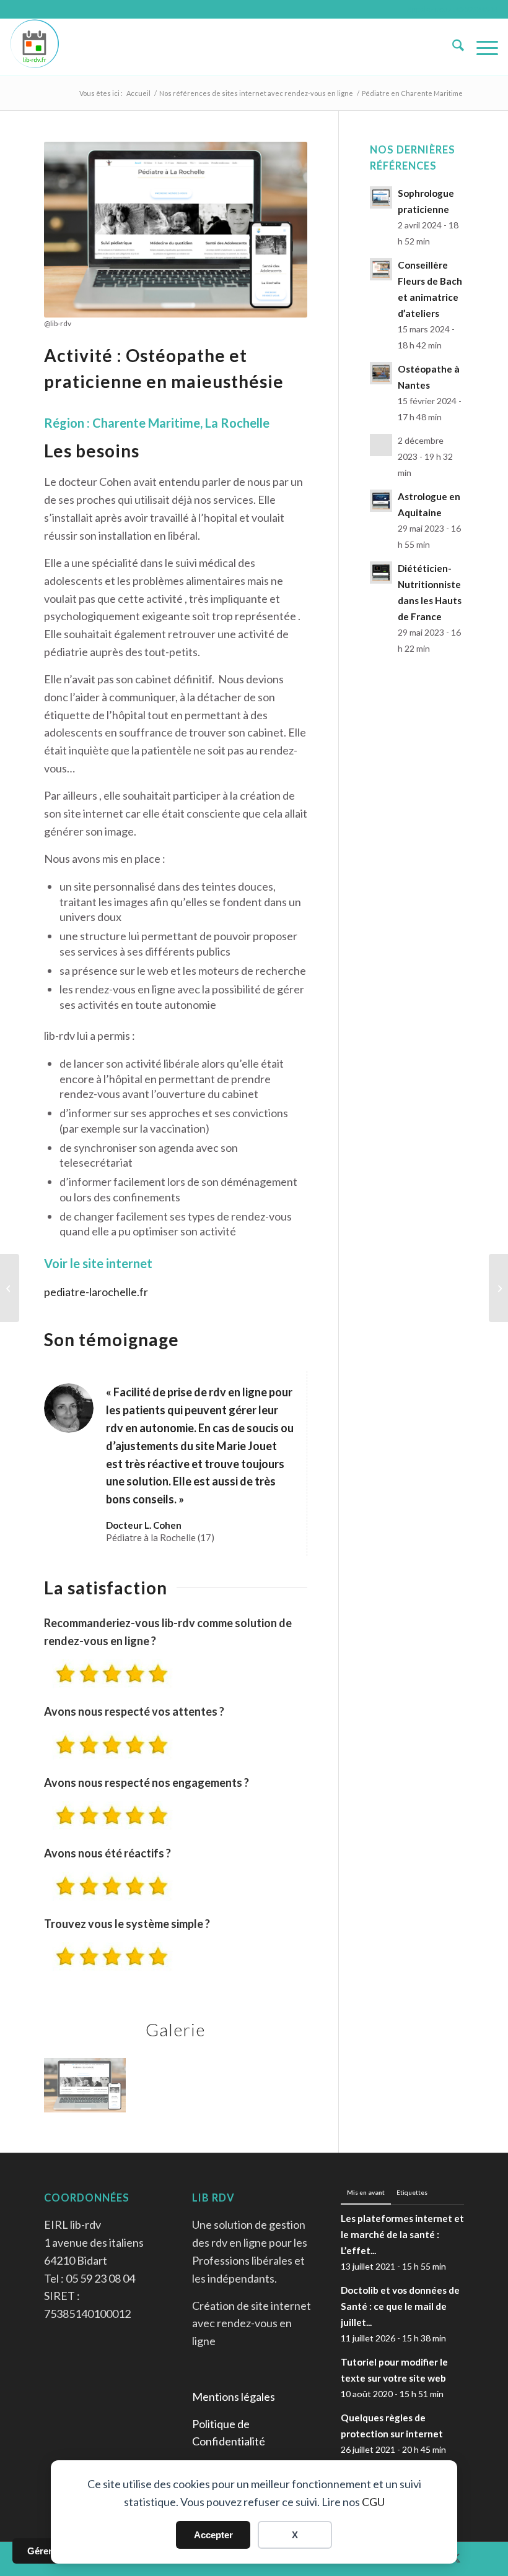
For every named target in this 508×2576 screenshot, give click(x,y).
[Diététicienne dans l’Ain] (498, 1288)
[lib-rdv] (35, 47)
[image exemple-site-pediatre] (90, 2090)
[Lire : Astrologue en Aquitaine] (381, 501)
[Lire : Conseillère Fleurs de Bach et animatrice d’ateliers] (381, 269)
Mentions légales (234, 2397)
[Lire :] (381, 445)
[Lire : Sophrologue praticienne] (381, 197)
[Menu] (481, 47)
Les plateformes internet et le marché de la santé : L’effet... (402, 2234)
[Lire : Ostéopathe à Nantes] (381, 373)
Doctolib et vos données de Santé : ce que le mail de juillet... (400, 2306)
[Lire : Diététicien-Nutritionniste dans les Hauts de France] (381, 573)
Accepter (213, 2535)
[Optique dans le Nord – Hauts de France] (10, 1288)
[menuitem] (452, 47)
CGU (373, 2502)
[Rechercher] (452, 47)
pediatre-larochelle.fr (96, 1292)
